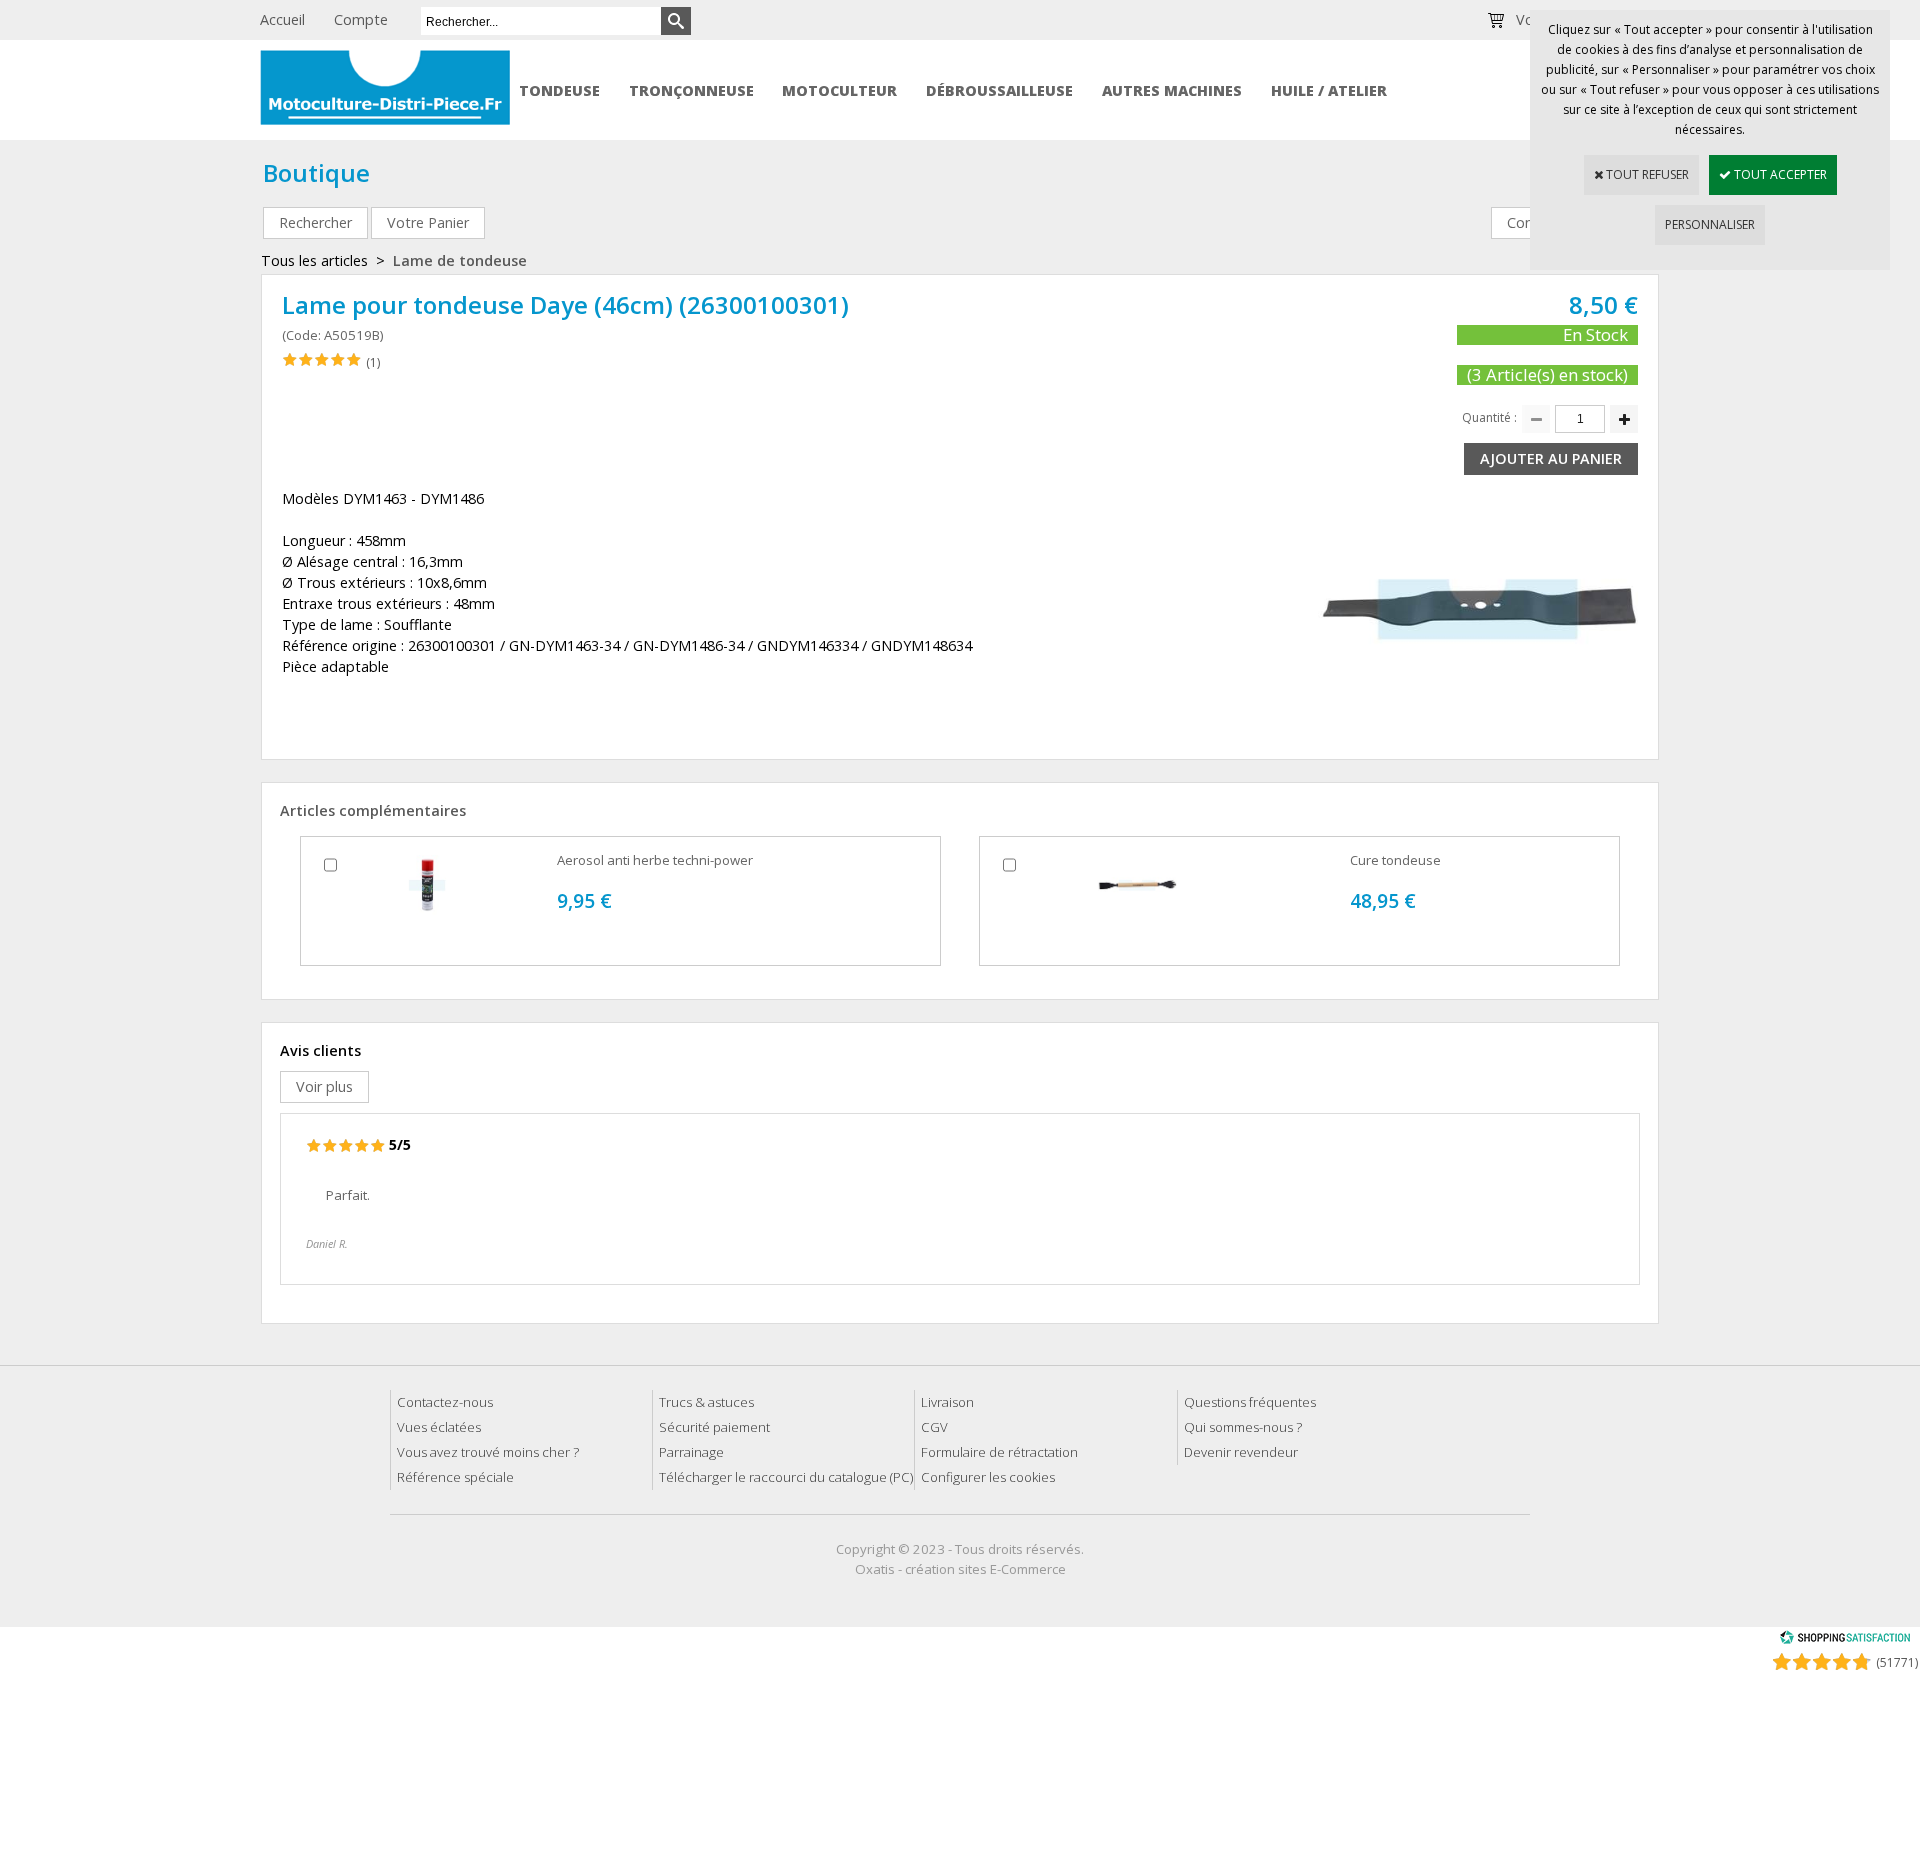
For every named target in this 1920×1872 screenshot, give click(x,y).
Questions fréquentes (1250, 1402)
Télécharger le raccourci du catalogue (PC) (786, 1477)
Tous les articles (314, 260)
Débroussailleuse (999, 90)
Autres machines (1172, 90)
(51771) (1897, 1662)
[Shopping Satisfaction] (1845, 1640)
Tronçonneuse (691, 90)
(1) (373, 362)
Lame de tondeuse (460, 260)
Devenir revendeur (1241, 1452)
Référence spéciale (455, 1477)
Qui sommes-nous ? (1243, 1427)
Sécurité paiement (714, 1427)
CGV (934, 1427)
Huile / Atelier (1329, 90)
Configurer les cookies (988, 1477)
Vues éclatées (439, 1427)
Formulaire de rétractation (999, 1452)
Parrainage (691, 1452)
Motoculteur (839, 90)
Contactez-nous (445, 1402)
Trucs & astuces (706, 1402)
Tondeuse (559, 90)
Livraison (947, 1402)
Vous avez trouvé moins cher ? (488, 1452)
